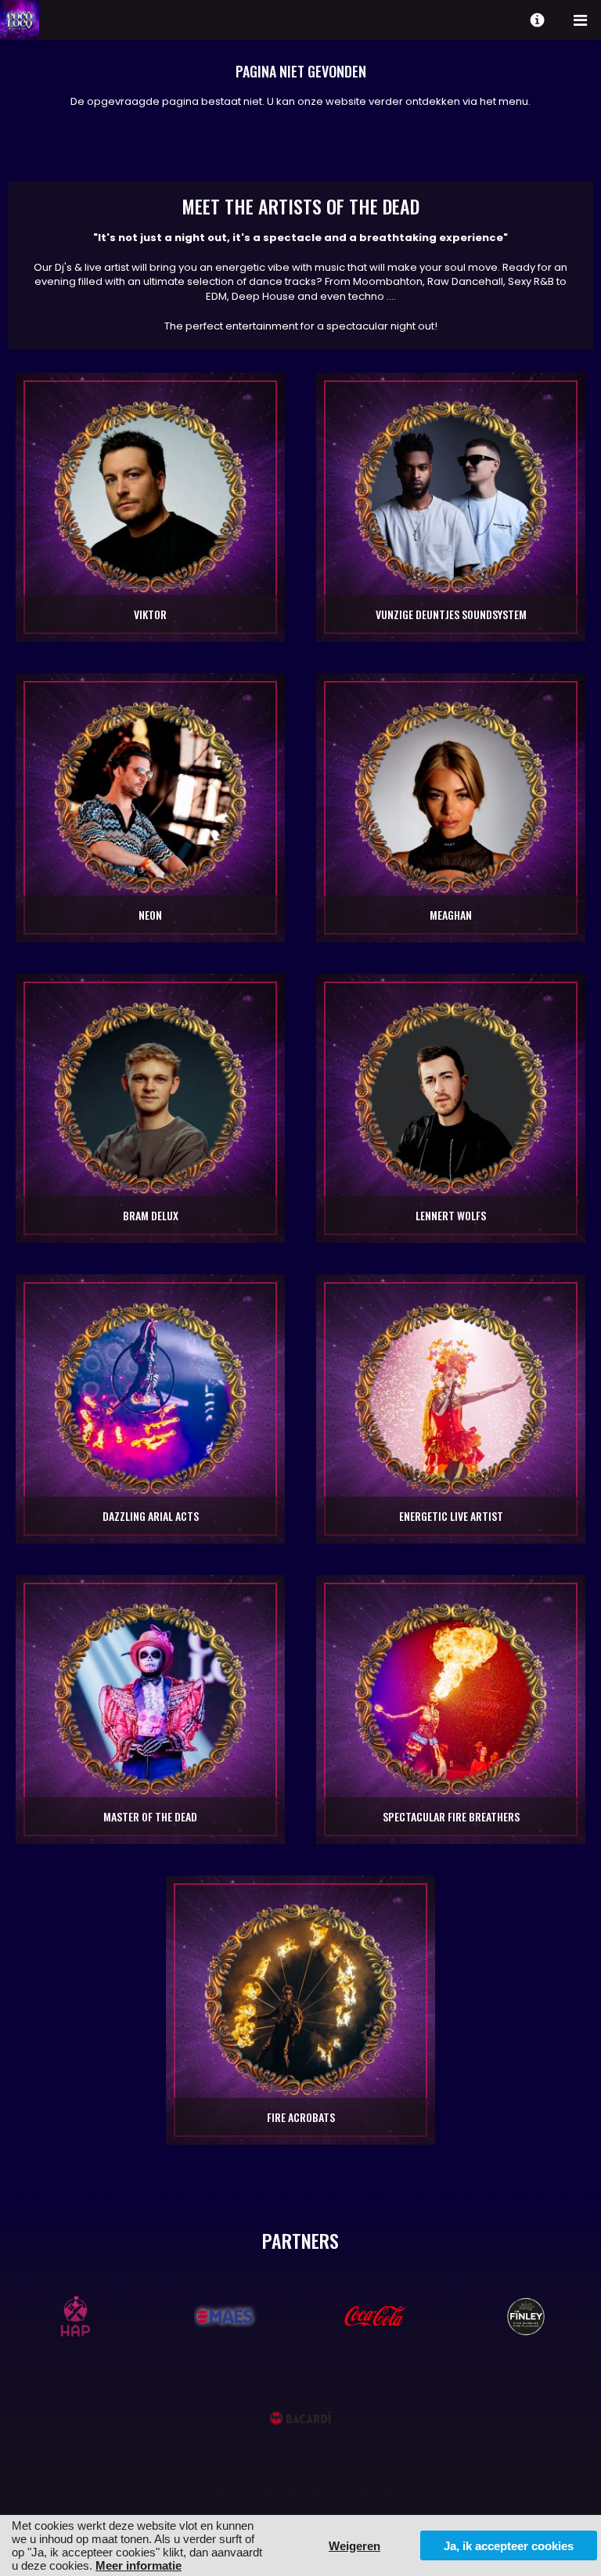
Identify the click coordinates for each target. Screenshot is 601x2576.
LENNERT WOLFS (451, 1215)
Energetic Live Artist (451, 1516)
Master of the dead (150, 1816)
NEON (150, 915)
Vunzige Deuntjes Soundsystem (451, 614)
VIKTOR (150, 614)
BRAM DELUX (151, 1215)
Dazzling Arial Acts (151, 1516)
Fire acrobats (301, 2117)
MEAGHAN (451, 915)
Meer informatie (139, 2565)
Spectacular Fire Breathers (451, 1816)
